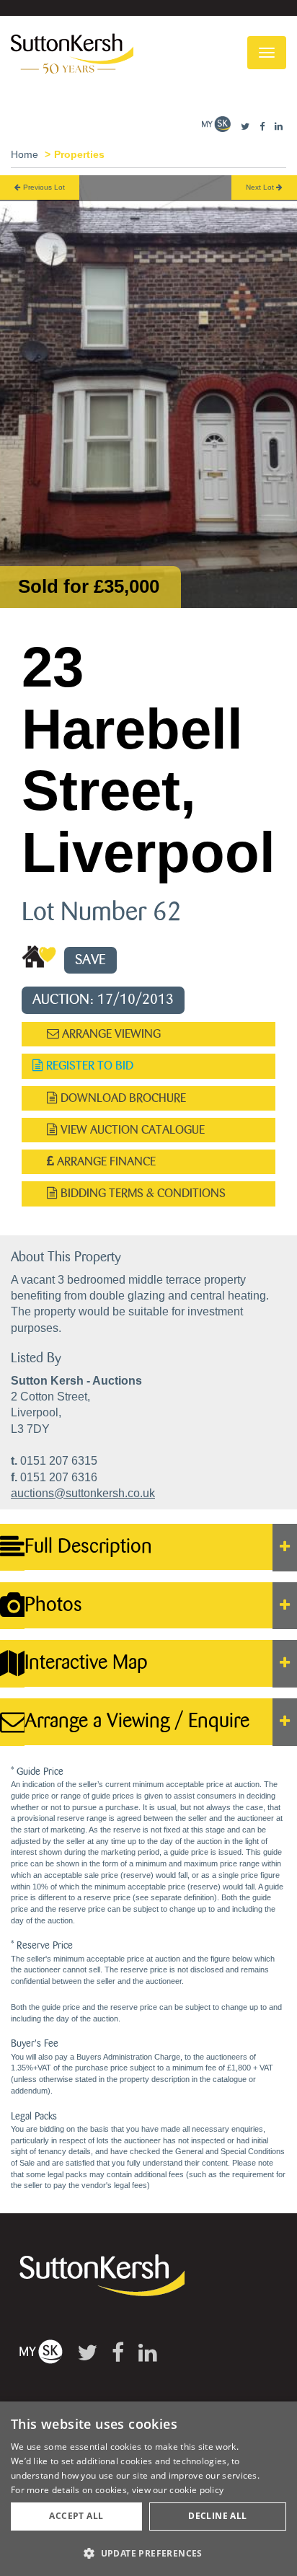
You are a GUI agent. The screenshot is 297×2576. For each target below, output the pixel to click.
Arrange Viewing (110, 1034)
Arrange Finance (105, 1161)
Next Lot (261, 187)
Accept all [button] (76, 2516)
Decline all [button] (217, 2516)
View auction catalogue (131, 1130)
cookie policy (196, 2490)
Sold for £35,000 (89, 586)
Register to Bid (88, 1066)
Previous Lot (43, 187)
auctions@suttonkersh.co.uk (83, 1493)
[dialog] (148, 2489)
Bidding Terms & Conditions (142, 1193)
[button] (148, 2553)
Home (25, 154)
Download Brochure (122, 1098)
